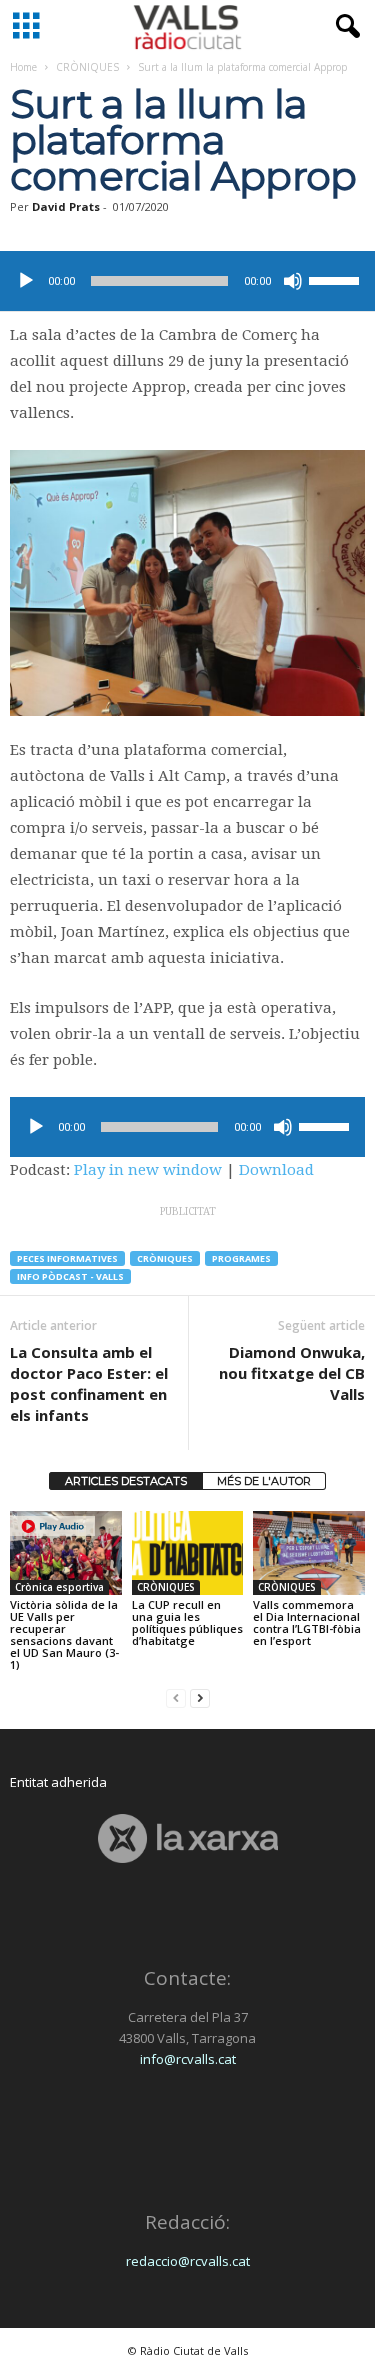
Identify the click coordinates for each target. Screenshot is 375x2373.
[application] (187, 281)
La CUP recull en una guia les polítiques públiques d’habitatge (187, 1622)
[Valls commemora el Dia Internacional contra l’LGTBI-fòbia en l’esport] (309, 1553)
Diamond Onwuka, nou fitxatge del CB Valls (292, 1373)
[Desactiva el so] (293, 281)
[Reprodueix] (26, 281)
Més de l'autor (264, 1481)
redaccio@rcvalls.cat (188, 2261)
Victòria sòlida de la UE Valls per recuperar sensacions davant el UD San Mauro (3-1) (64, 1634)
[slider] (337, 279)
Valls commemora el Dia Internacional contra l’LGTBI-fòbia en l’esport (307, 1622)
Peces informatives (67, 1258)
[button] (344, 27)
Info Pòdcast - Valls (70, 1276)
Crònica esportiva (59, 1587)
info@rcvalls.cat (188, 2059)
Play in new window (148, 1170)
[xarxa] (187, 1838)
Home (23, 67)
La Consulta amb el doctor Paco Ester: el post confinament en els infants (89, 1383)
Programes (241, 1258)
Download (276, 1170)
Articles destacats (126, 1481)
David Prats (66, 206)
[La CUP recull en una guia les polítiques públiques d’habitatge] (188, 1552)
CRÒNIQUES (87, 67)
